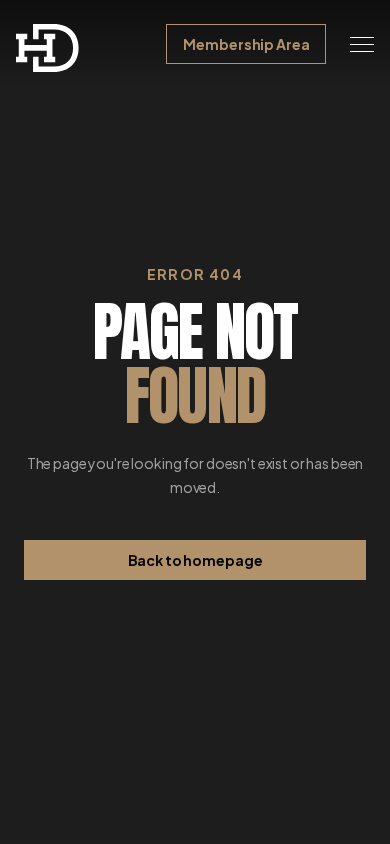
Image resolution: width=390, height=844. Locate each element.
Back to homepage (195, 560)
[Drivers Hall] (48, 48)
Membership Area (246, 44)
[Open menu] (362, 44)
